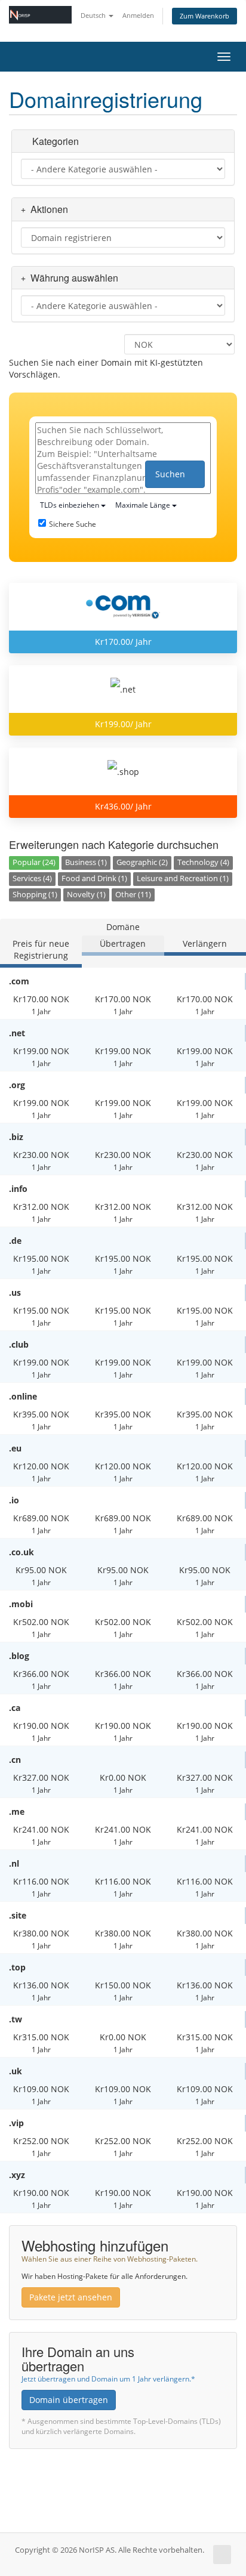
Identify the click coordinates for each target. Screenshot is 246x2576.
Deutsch (94, 15)
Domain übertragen (69, 2400)
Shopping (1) (35, 895)
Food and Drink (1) (94, 878)
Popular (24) (34, 862)
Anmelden (138, 15)
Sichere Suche (73, 524)
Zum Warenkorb (205, 16)
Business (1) (86, 862)
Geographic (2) (142, 862)
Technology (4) (203, 862)
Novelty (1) (86, 895)
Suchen (171, 474)
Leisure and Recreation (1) (183, 878)
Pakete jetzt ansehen (71, 2297)
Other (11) (133, 895)
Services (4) (32, 878)
